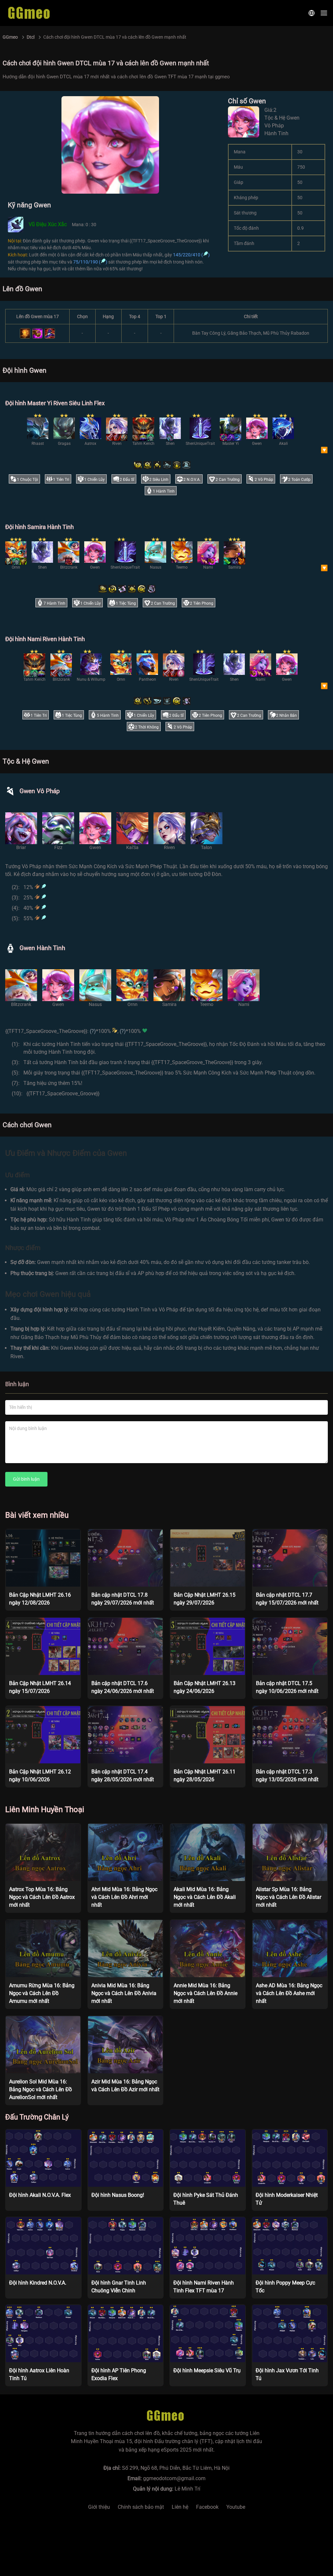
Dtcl (31, 37)
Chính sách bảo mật (141, 2507)
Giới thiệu (99, 2507)
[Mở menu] (324, 13)
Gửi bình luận (26, 1479)
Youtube (236, 2507)
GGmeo (10, 37)
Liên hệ (180, 2507)
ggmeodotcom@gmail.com (174, 2478)
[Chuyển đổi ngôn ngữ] (312, 13)
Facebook (207, 2507)
